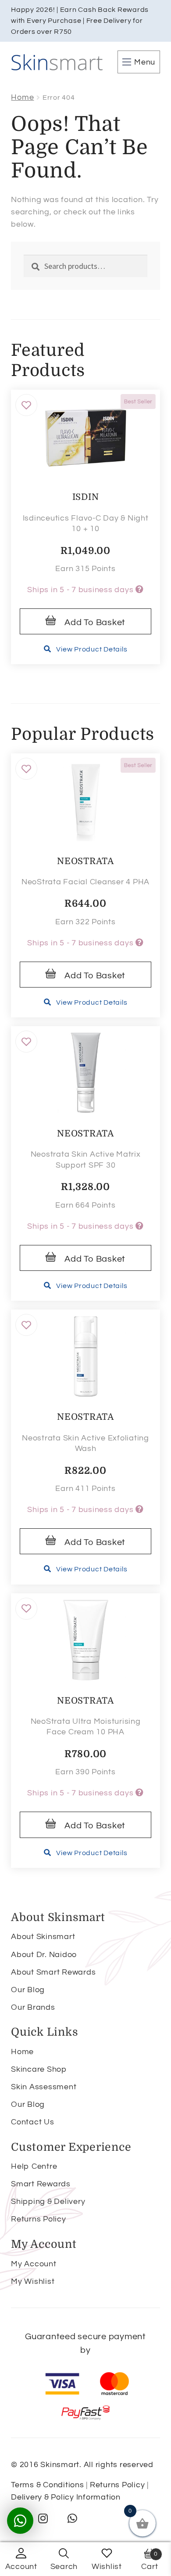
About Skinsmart (43, 1937)
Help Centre (34, 2166)
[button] (26, 405)
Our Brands (33, 2007)
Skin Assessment (44, 2087)
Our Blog (28, 1990)
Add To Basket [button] (95, 622)
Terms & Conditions (48, 2485)
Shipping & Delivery (48, 2202)
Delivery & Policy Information (66, 2497)
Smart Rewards (41, 2184)
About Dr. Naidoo (44, 1955)
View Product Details (92, 649)
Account (21, 2567)
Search (64, 2567)
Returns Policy (39, 2219)
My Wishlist (33, 2281)
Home (22, 97)
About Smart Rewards (53, 1972)
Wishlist (107, 2567)
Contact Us (33, 2122)
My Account (34, 2264)
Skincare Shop (39, 2069)
